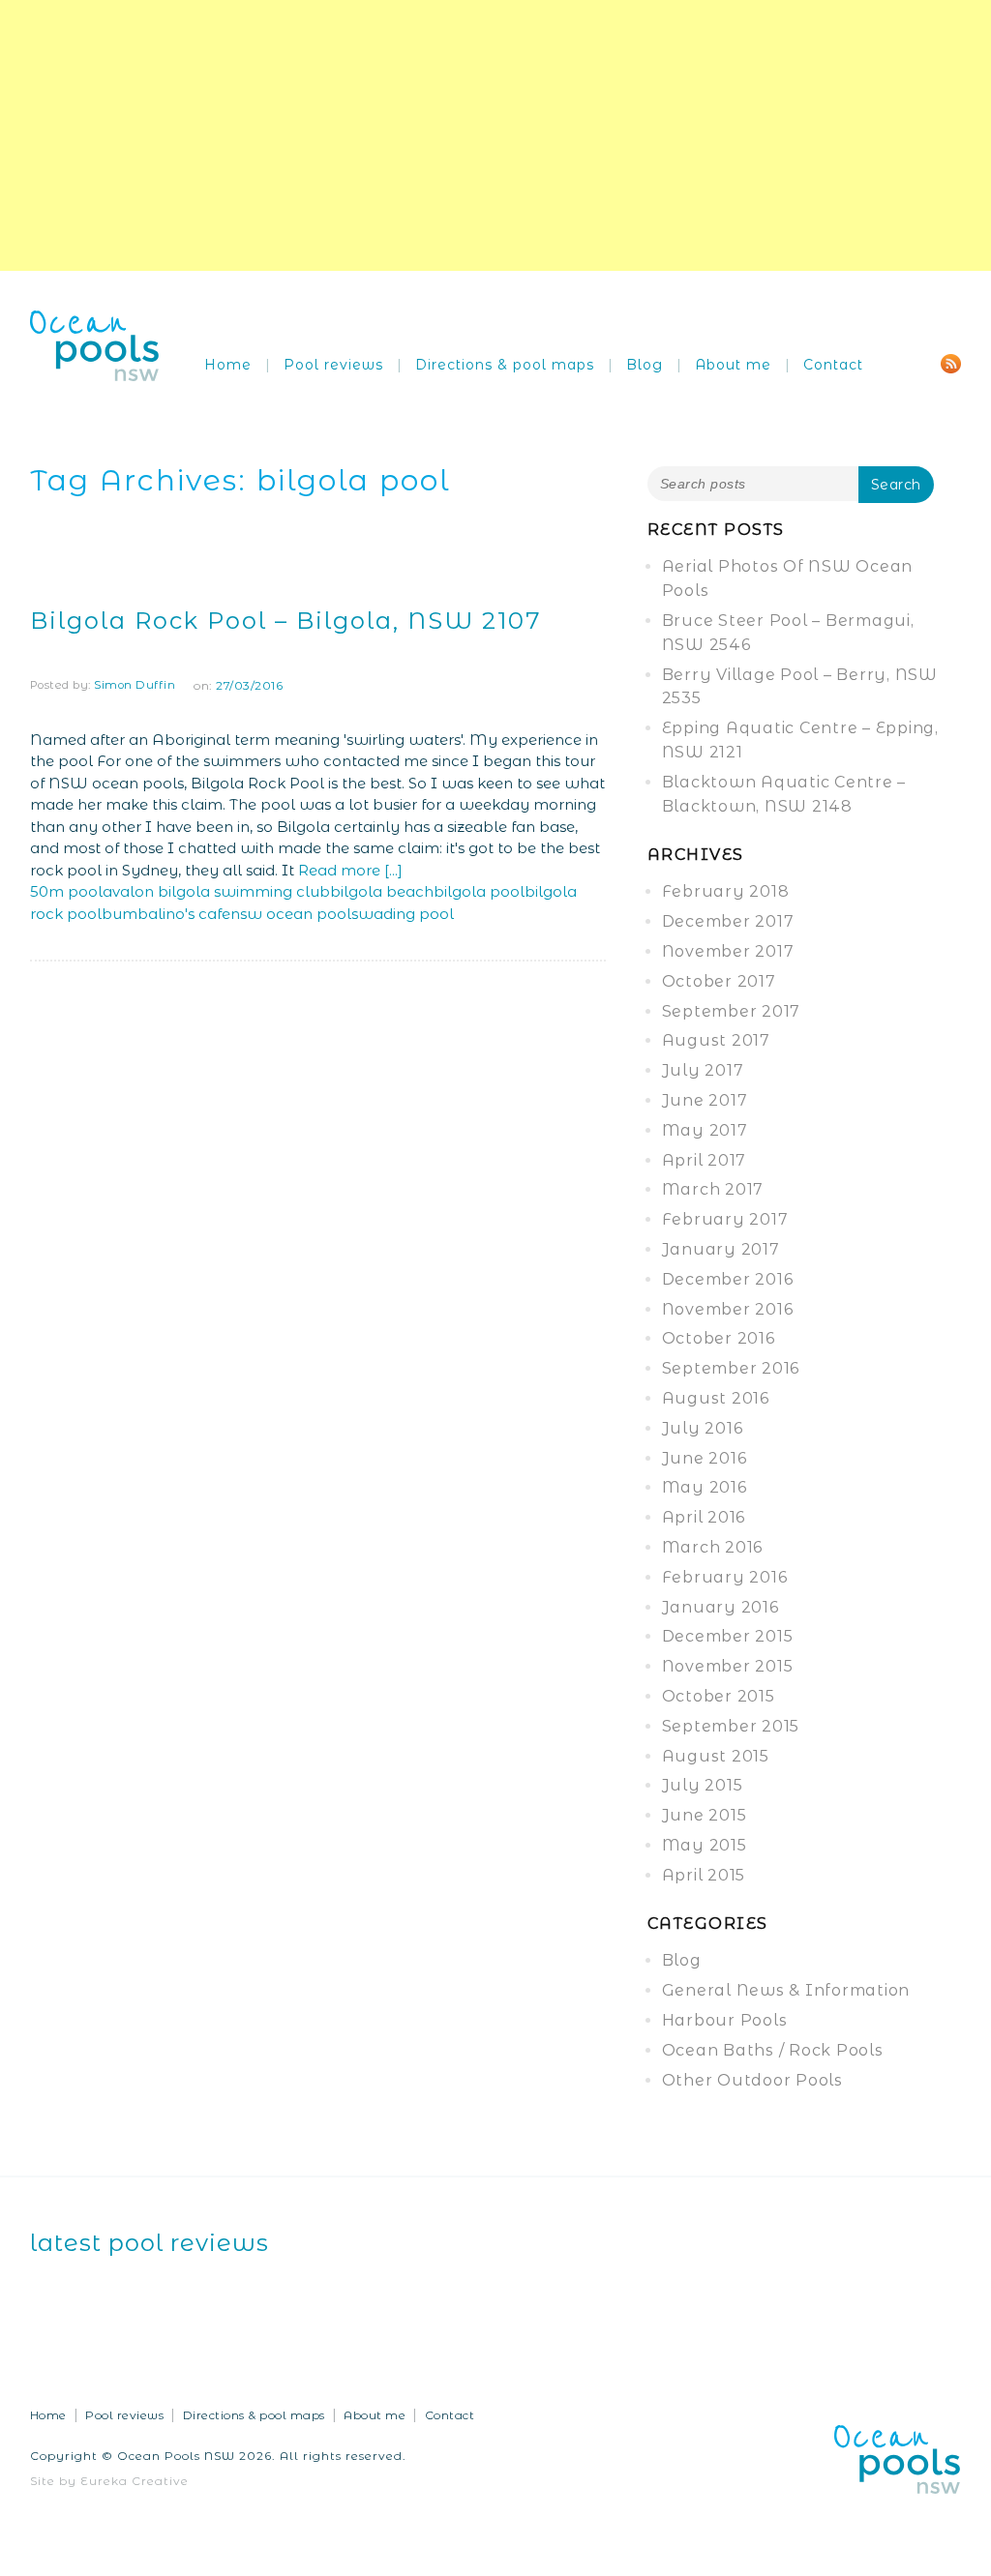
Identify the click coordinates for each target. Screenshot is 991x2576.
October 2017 (719, 981)
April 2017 (705, 1160)
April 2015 (704, 1875)
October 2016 (719, 1338)
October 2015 (719, 1696)
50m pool (66, 891)
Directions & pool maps (505, 365)
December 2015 (728, 1636)
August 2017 (716, 1040)
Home (228, 365)
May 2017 (705, 1130)
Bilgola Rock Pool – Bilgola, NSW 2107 (286, 621)
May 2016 (705, 1487)
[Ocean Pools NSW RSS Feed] (951, 362)
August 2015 (716, 1756)
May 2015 (705, 1845)
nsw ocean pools (294, 914)
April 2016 (704, 1517)
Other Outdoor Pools (752, 2080)
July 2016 (703, 1428)
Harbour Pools (725, 2020)
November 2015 (728, 1666)
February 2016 (725, 1577)
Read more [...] (350, 870)
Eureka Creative (135, 2481)
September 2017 (732, 1011)
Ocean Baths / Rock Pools (773, 2050)
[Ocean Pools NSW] (95, 345)
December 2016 (728, 1279)
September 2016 (731, 1368)
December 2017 (728, 921)
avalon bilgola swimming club (216, 891)
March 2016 (713, 1547)
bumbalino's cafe (166, 914)
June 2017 (705, 1100)
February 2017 (725, 1219)
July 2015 (703, 1785)
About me (733, 365)
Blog (645, 365)
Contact (833, 365)
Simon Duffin (135, 685)
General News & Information (786, 1990)
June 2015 (705, 1815)
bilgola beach (382, 891)
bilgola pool (479, 891)
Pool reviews (333, 365)
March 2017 (713, 1189)
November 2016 (728, 1309)
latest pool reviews (150, 2243)
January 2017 (721, 1249)
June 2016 (705, 1458)
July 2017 (703, 1070)
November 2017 (728, 951)
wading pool (406, 914)
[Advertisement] (495, 135)
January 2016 (721, 1607)
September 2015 (731, 1726)
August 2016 (716, 1398)
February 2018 (726, 891)
